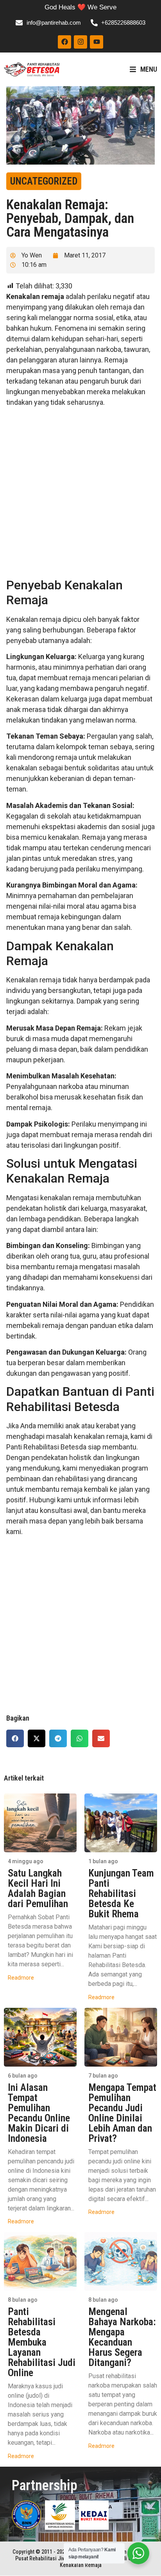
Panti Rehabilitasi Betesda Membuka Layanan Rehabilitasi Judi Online (42, 2342)
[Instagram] (80, 42)
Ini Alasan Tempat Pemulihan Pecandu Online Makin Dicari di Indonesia (39, 2113)
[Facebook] (64, 42)
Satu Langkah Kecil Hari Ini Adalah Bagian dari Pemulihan (38, 1888)
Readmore (21, 1978)
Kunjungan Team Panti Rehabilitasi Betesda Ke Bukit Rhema (121, 1893)
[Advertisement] (80, 494)
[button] (15, 1738)
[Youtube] (97, 42)
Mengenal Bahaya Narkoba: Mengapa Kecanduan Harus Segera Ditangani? (122, 2337)
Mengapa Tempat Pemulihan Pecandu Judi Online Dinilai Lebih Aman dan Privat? (122, 2113)
